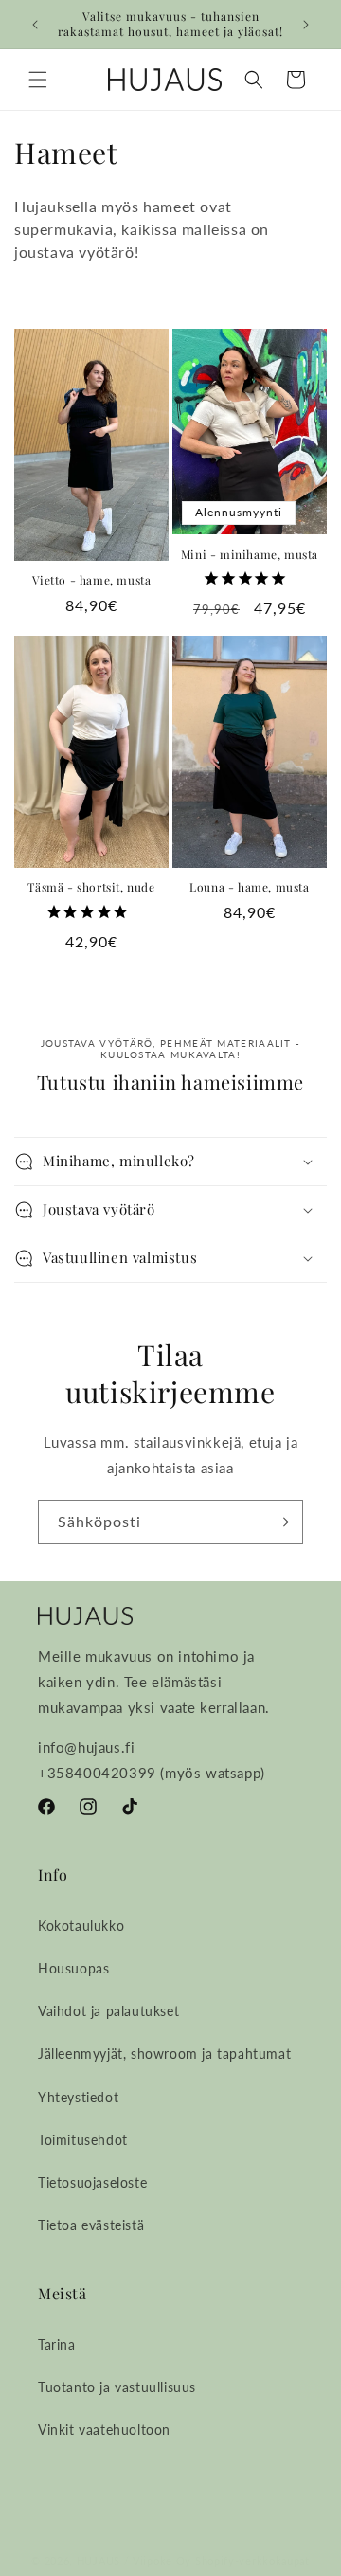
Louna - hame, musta (249, 887)
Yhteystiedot (78, 2097)
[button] (38, 80)
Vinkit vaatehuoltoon (104, 2430)
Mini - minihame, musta (250, 555)
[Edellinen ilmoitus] (35, 25)
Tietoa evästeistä (91, 2225)
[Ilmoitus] (306, 25)
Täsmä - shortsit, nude (91, 887)
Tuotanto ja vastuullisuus (117, 2387)
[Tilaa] (281, 1522)
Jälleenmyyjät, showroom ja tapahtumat (164, 2054)
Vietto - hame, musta (92, 580)
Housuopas (73, 1968)
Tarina (57, 2344)
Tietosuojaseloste (92, 2182)
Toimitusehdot (83, 2140)
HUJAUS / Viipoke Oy (134, 2560)
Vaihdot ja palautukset (108, 2011)
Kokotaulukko (81, 1926)
